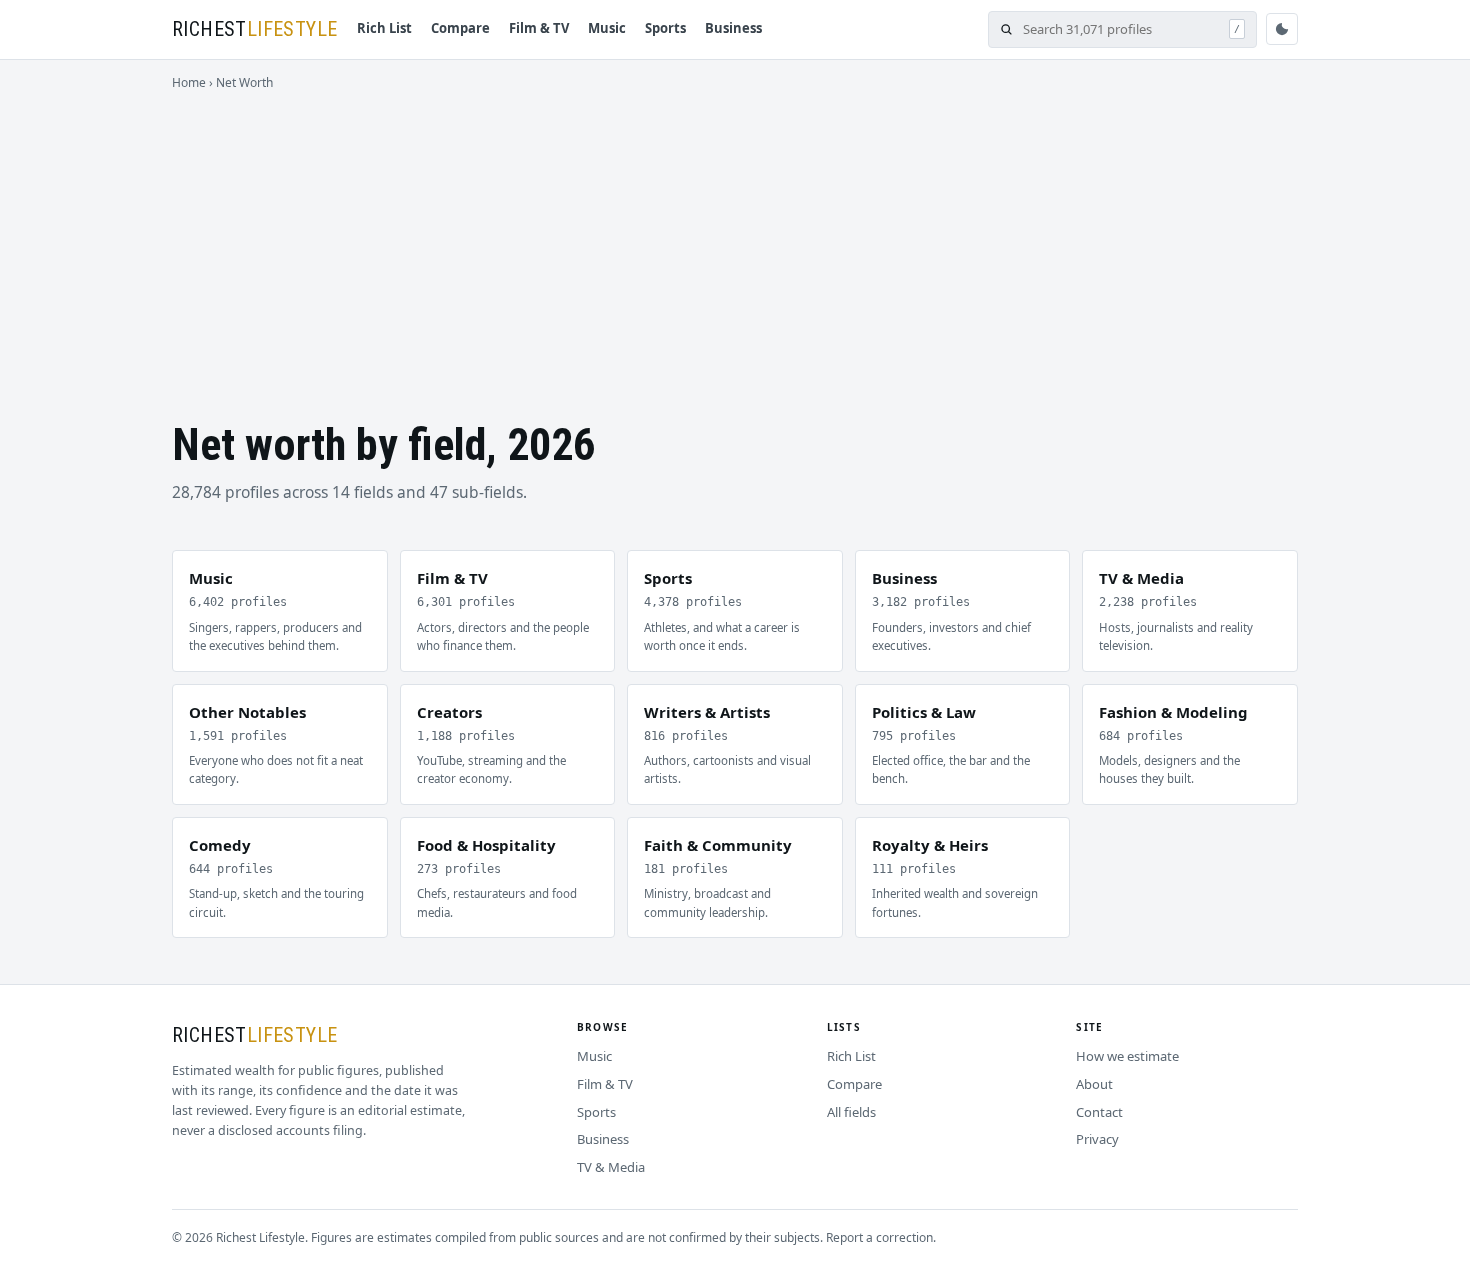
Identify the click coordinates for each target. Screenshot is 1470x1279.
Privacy (1097, 1139)
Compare (460, 28)
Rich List (384, 28)
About (1094, 1084)
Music (607, 28)
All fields (851, 1112)
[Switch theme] (1282, 29)
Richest (254, 29)
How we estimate (1127, 1056)
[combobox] (1121, 29)
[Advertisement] (735, 242)
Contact (1099, 1112)
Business (733, 28)
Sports (665, 28)
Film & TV (539, 28)
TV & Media (611, 1167)
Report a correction (879, 1237)
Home (189, 82)
